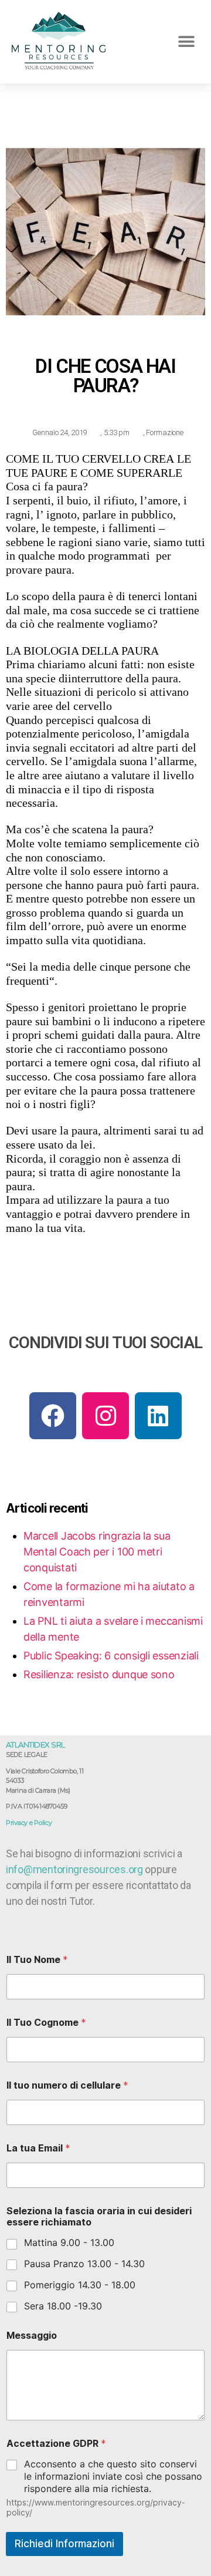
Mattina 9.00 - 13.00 (69, 2242)
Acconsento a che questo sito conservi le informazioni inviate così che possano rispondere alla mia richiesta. (113, 2476)
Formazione (164, 432)
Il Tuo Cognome (46, 2023)
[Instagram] (105, 1416)
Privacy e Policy (29, 1823)
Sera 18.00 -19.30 (63, 2306)
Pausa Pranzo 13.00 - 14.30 (84, 2264)
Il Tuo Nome (37, 1960)
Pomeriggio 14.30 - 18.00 (80, 2285)
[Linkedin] (158, 1416)
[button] (186, 41)
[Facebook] (53, 1416)
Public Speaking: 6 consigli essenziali (111, 1656)
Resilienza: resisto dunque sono (99, 1674)
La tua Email (38, 2148)
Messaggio (32, 2336)
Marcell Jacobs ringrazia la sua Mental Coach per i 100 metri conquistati (97, 1552)
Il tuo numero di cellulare (67, 2085)
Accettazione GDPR (56, 2444)
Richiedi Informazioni (64, 2544)
